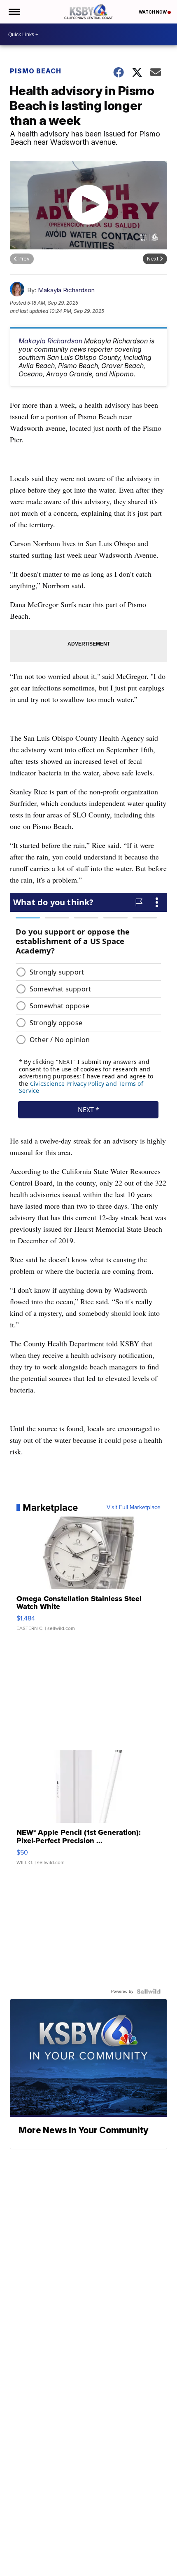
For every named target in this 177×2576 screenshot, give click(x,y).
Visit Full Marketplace (134, 1508)
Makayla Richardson (66, 290)
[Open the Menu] (14, 12)
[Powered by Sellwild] (149, 1991)
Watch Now (153, 12)
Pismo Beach (36, 71)
